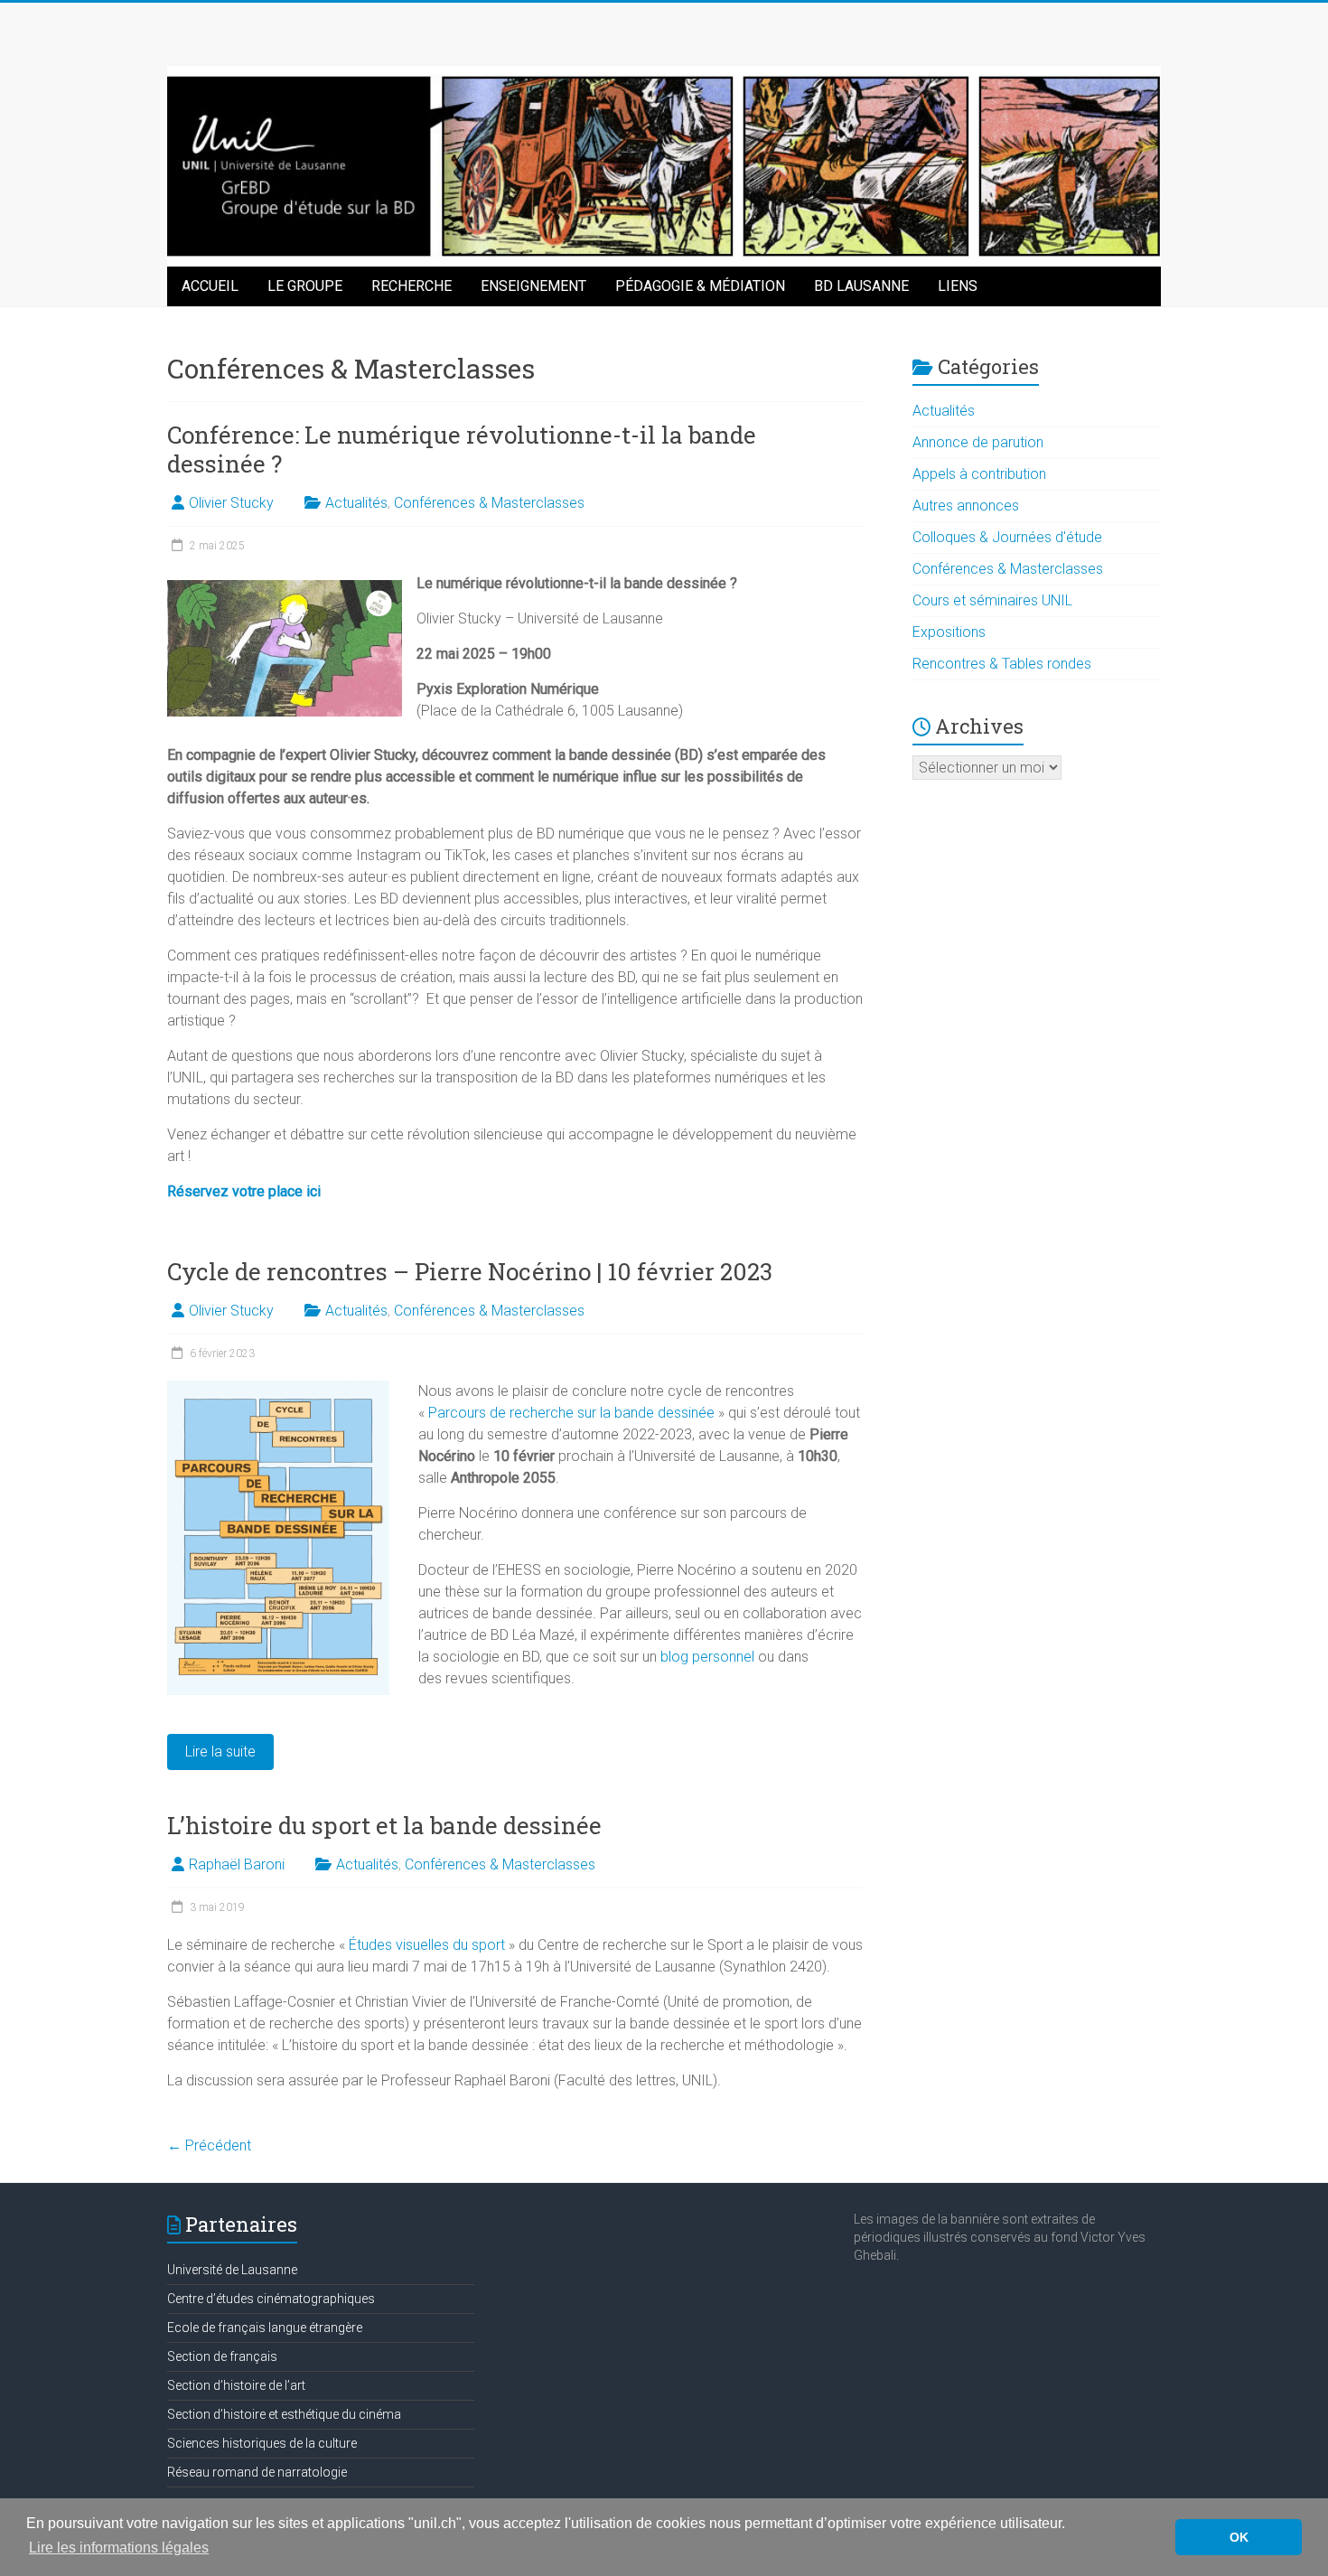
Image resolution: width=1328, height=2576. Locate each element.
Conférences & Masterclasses (489, 503)
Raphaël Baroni (237, 1864)
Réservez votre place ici (244, 1191)
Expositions (949, 632)
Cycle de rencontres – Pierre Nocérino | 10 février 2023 (470, 1271)
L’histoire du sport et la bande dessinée (384, 1825)
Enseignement (533, 286)
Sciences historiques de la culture (262, 2443)
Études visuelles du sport (427, 1945)
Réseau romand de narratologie (257, 2472)
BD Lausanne (861, 286)
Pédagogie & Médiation (700, 286)
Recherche (411, 286)
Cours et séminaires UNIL (992, 600)
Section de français (222, 2356)
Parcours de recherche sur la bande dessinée (571, 1413)
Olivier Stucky (231, 503)
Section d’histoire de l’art (236, 2385)
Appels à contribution (979, 474)
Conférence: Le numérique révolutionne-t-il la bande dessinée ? (462, 449)
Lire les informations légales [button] (119, 2548)
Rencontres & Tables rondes (1002, 664)
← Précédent (209, 2145)
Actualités (356, 503)
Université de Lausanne (232, 2270)
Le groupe (305, 286)
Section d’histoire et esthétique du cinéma (284, 2414)
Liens (958, 286)
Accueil (210, 286)
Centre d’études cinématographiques (271, 2299)
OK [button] (1239, 2537)
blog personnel (707, 1657)
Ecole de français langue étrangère (265, 2328)
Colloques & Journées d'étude (1007, 537)
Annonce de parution (978, 442)
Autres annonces (966, 506)
